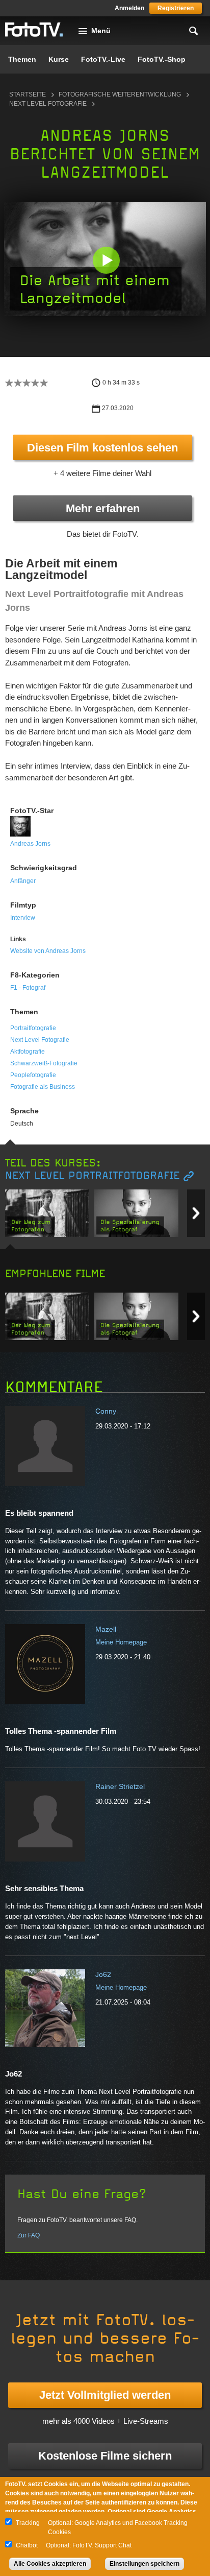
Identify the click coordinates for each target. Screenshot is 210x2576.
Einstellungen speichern (145, 2564)
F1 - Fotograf (28, 988)
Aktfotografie (28, 1052)
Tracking (28, 2523)
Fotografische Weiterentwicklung (120, 94)
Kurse (59, 59)
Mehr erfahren (103, 508)
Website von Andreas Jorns (48, 951)
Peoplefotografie (33, 1075)
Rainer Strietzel (120, 1786)
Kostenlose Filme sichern (105, 2456)
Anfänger (23, 881)
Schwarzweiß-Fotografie (44, 1063)
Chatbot (27, 2545)
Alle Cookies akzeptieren (50, 2564)
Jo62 (103, 1974)
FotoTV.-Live (103, 59)
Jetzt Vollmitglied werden (105, 2395)
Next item (196, 1213)
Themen (22, 59)
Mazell (106, 1629)
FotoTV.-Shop (162, 59)
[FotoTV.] (34, 30)
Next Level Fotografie (48, 104)
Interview (23, 918)
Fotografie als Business (43, 1087)
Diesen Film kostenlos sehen (102, 448)
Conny (106, 1411)
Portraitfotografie (33, 1028)
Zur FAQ (29, 2235)
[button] (106, 260)
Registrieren (176, 8)
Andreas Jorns (30, 844)
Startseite (28, 94)
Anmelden (129, 8)
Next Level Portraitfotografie (92, 1176)
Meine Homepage (121, 1642)
